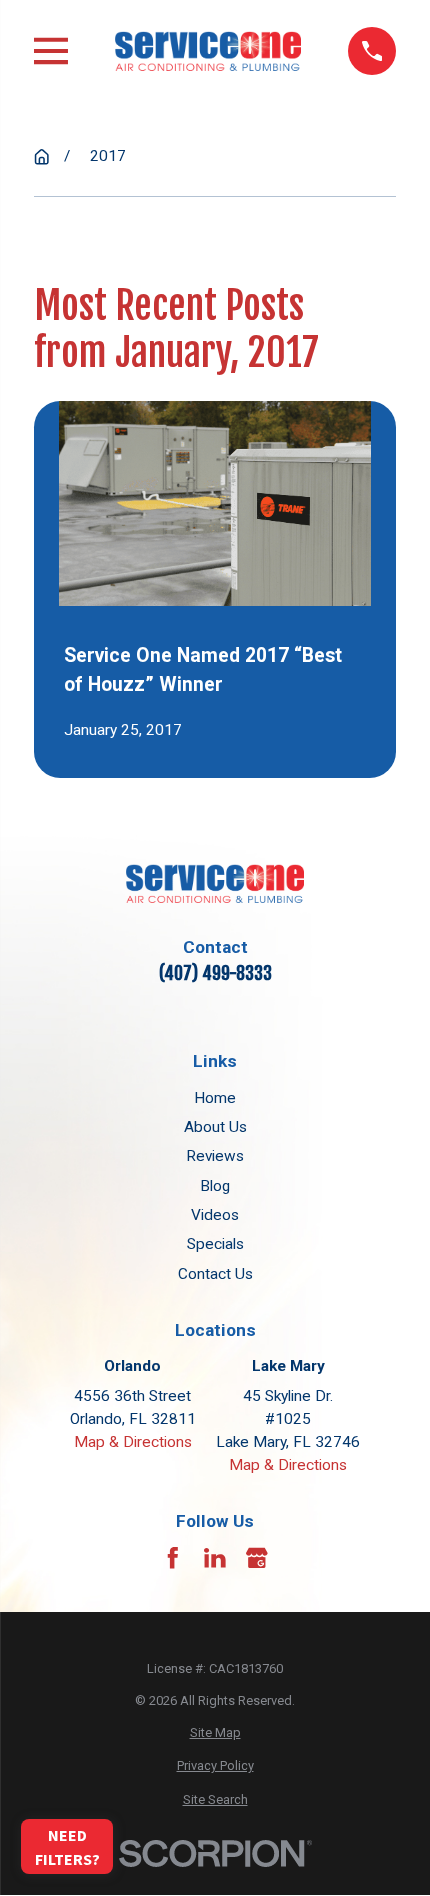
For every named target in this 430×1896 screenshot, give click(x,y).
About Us (215, 1127)
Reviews (215, 1156)
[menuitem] (215, 1732)
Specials (215, 1244)
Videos (215, 1215)
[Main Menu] (51, 51)
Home (215, 1098)
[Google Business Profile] (257, 1558)
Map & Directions (133, 1442)
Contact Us (215, 1274)
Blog (215, 1186)
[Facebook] (173, 1558)
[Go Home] (41, 156)
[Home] (208, 50)
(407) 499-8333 (215, 973)
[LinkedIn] (215, 1558)
